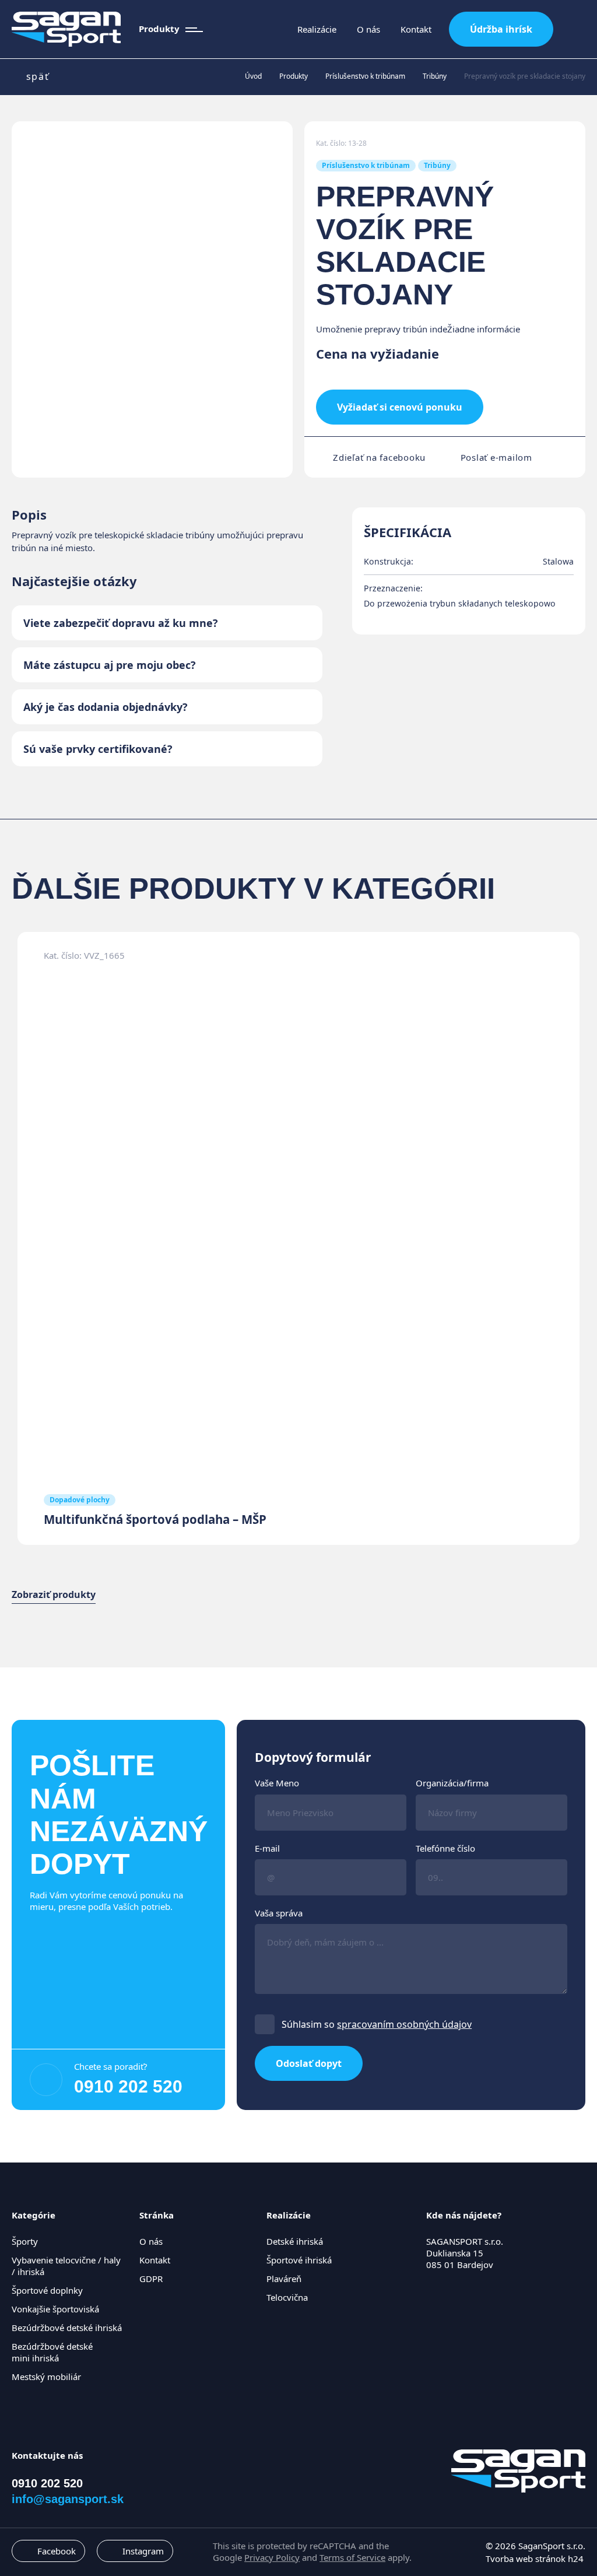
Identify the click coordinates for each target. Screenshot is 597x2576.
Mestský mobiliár (46, 2377)
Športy (25, 2241)
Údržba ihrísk (501, 29)
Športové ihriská (299, 2260)
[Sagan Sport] (66, 29)
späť (38, 77)
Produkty (294, 76)
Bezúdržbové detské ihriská (67, 2328)
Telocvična (287, 2297)
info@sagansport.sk (68, 2499)
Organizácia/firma (452, 1783)
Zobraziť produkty (54, 1595)
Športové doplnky (47, 2290)
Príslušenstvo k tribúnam (365, 76)
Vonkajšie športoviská (55, 2309)
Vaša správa (279, 1913)
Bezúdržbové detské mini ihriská (52, 2352)
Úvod (253, 76)
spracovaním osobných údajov (404, 2024)
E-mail (267, 1848)
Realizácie (317, 29)
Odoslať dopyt (309, 2063)
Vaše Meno (277, 1783)
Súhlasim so (377, 2024)
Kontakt (416, 29)
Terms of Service (352, 2557)
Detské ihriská (295, 2241)
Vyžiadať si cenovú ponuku (400, 407)
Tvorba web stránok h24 (535, 2559)
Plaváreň (284, 2279)
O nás (368, 29)
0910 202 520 (128, 2086)
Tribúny (435, 76)
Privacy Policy (272, 2557)
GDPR (151, 2279)
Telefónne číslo (445, 1848)
